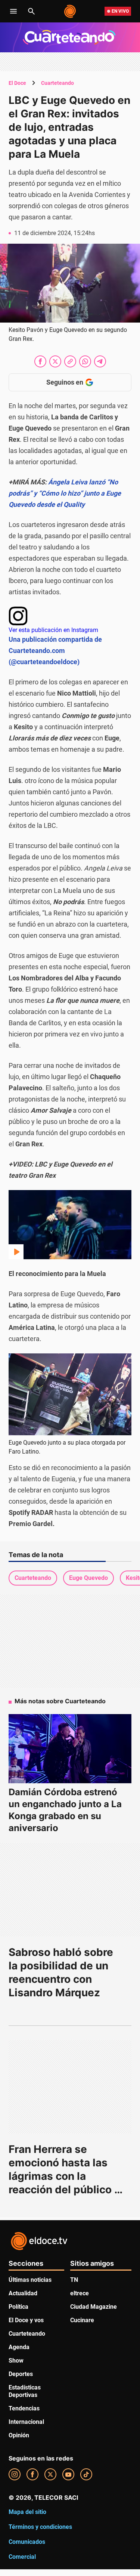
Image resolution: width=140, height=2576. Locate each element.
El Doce (17, 83)
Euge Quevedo (88, 1578)
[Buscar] (31, 11)
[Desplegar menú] (13, 11)
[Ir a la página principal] (70, 11)
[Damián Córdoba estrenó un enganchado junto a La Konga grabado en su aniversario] (70, 1749)
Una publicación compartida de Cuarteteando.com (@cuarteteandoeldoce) (55, 651)
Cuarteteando (57, 83)
